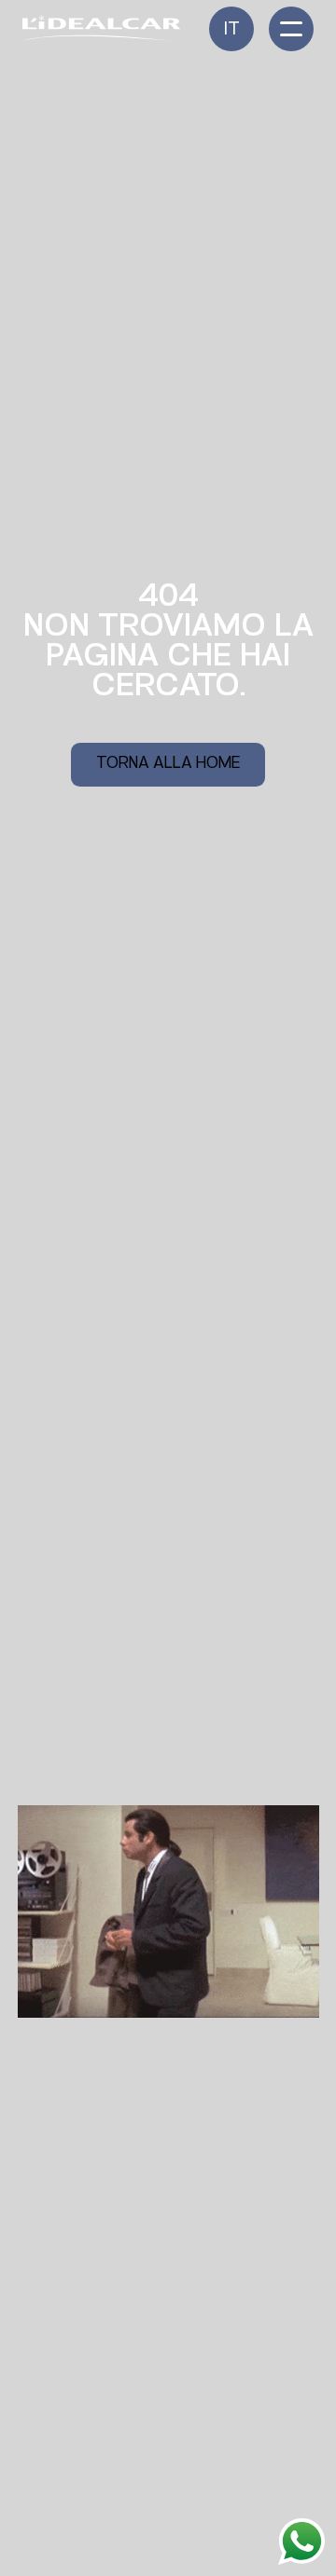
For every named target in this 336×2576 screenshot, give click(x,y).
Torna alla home (168, 765)
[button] (231, 29)
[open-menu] (291, 29)
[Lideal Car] (102, 28)
